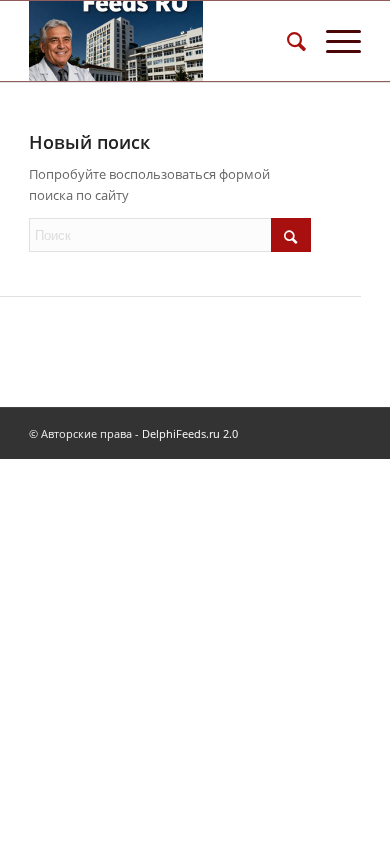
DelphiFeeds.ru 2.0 (190, 433)
